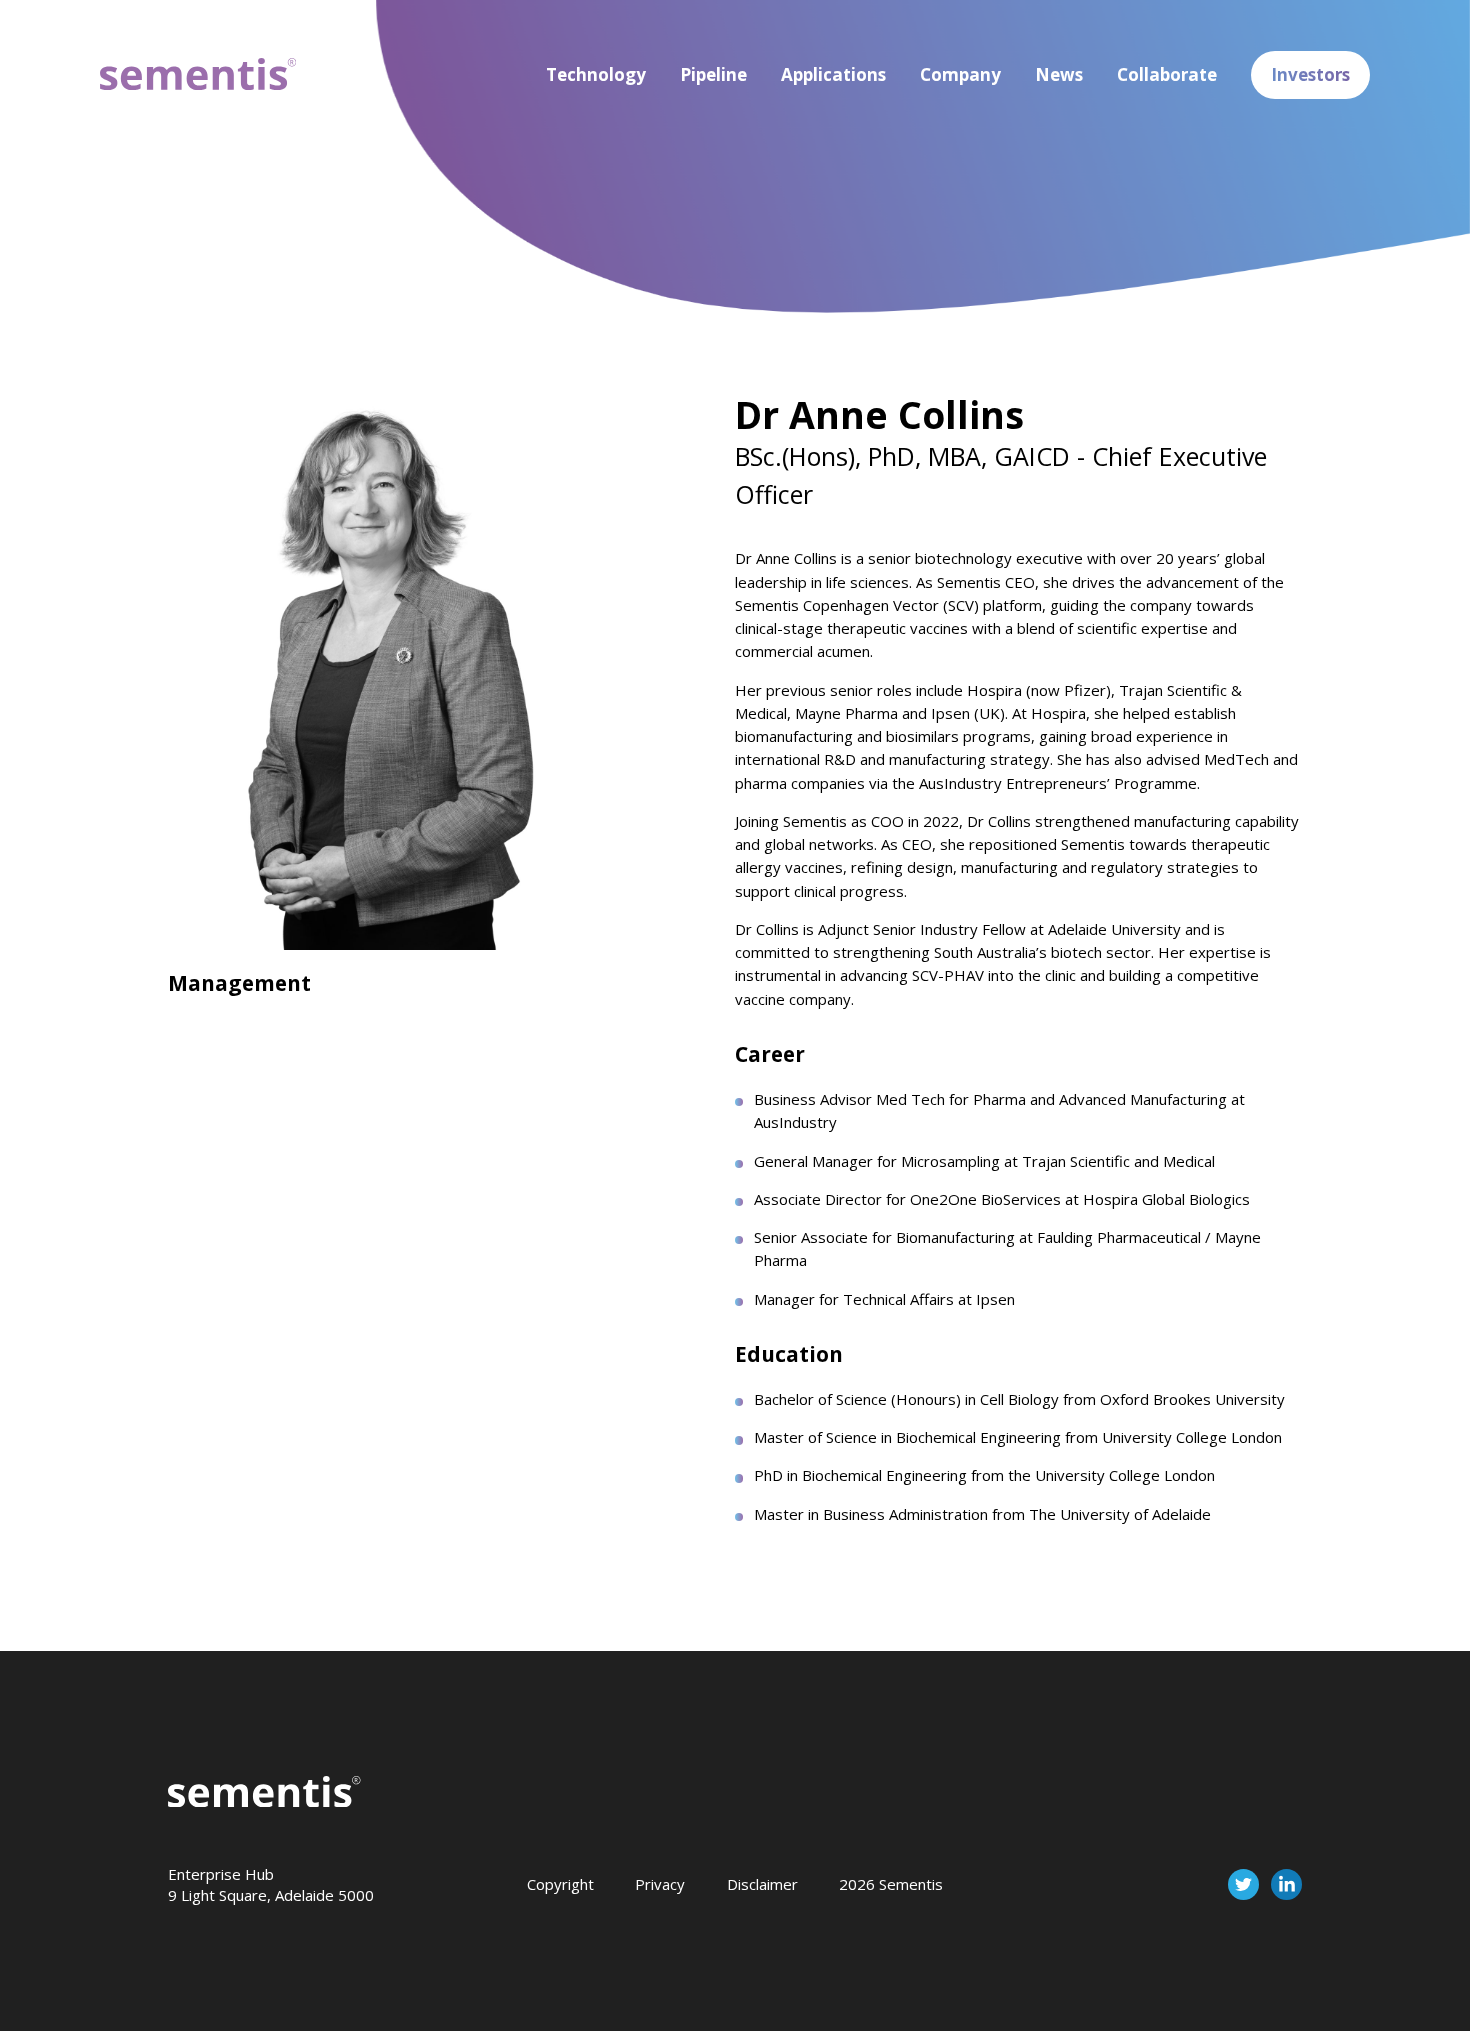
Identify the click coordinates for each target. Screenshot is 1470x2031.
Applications (833, 74)
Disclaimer (762, 1884)
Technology (596, 74)
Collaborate (1167, 74)
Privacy (660, 1884)
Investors (1310, 74)
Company (960, 74)
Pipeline (713, 74)
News (1059, 74)
